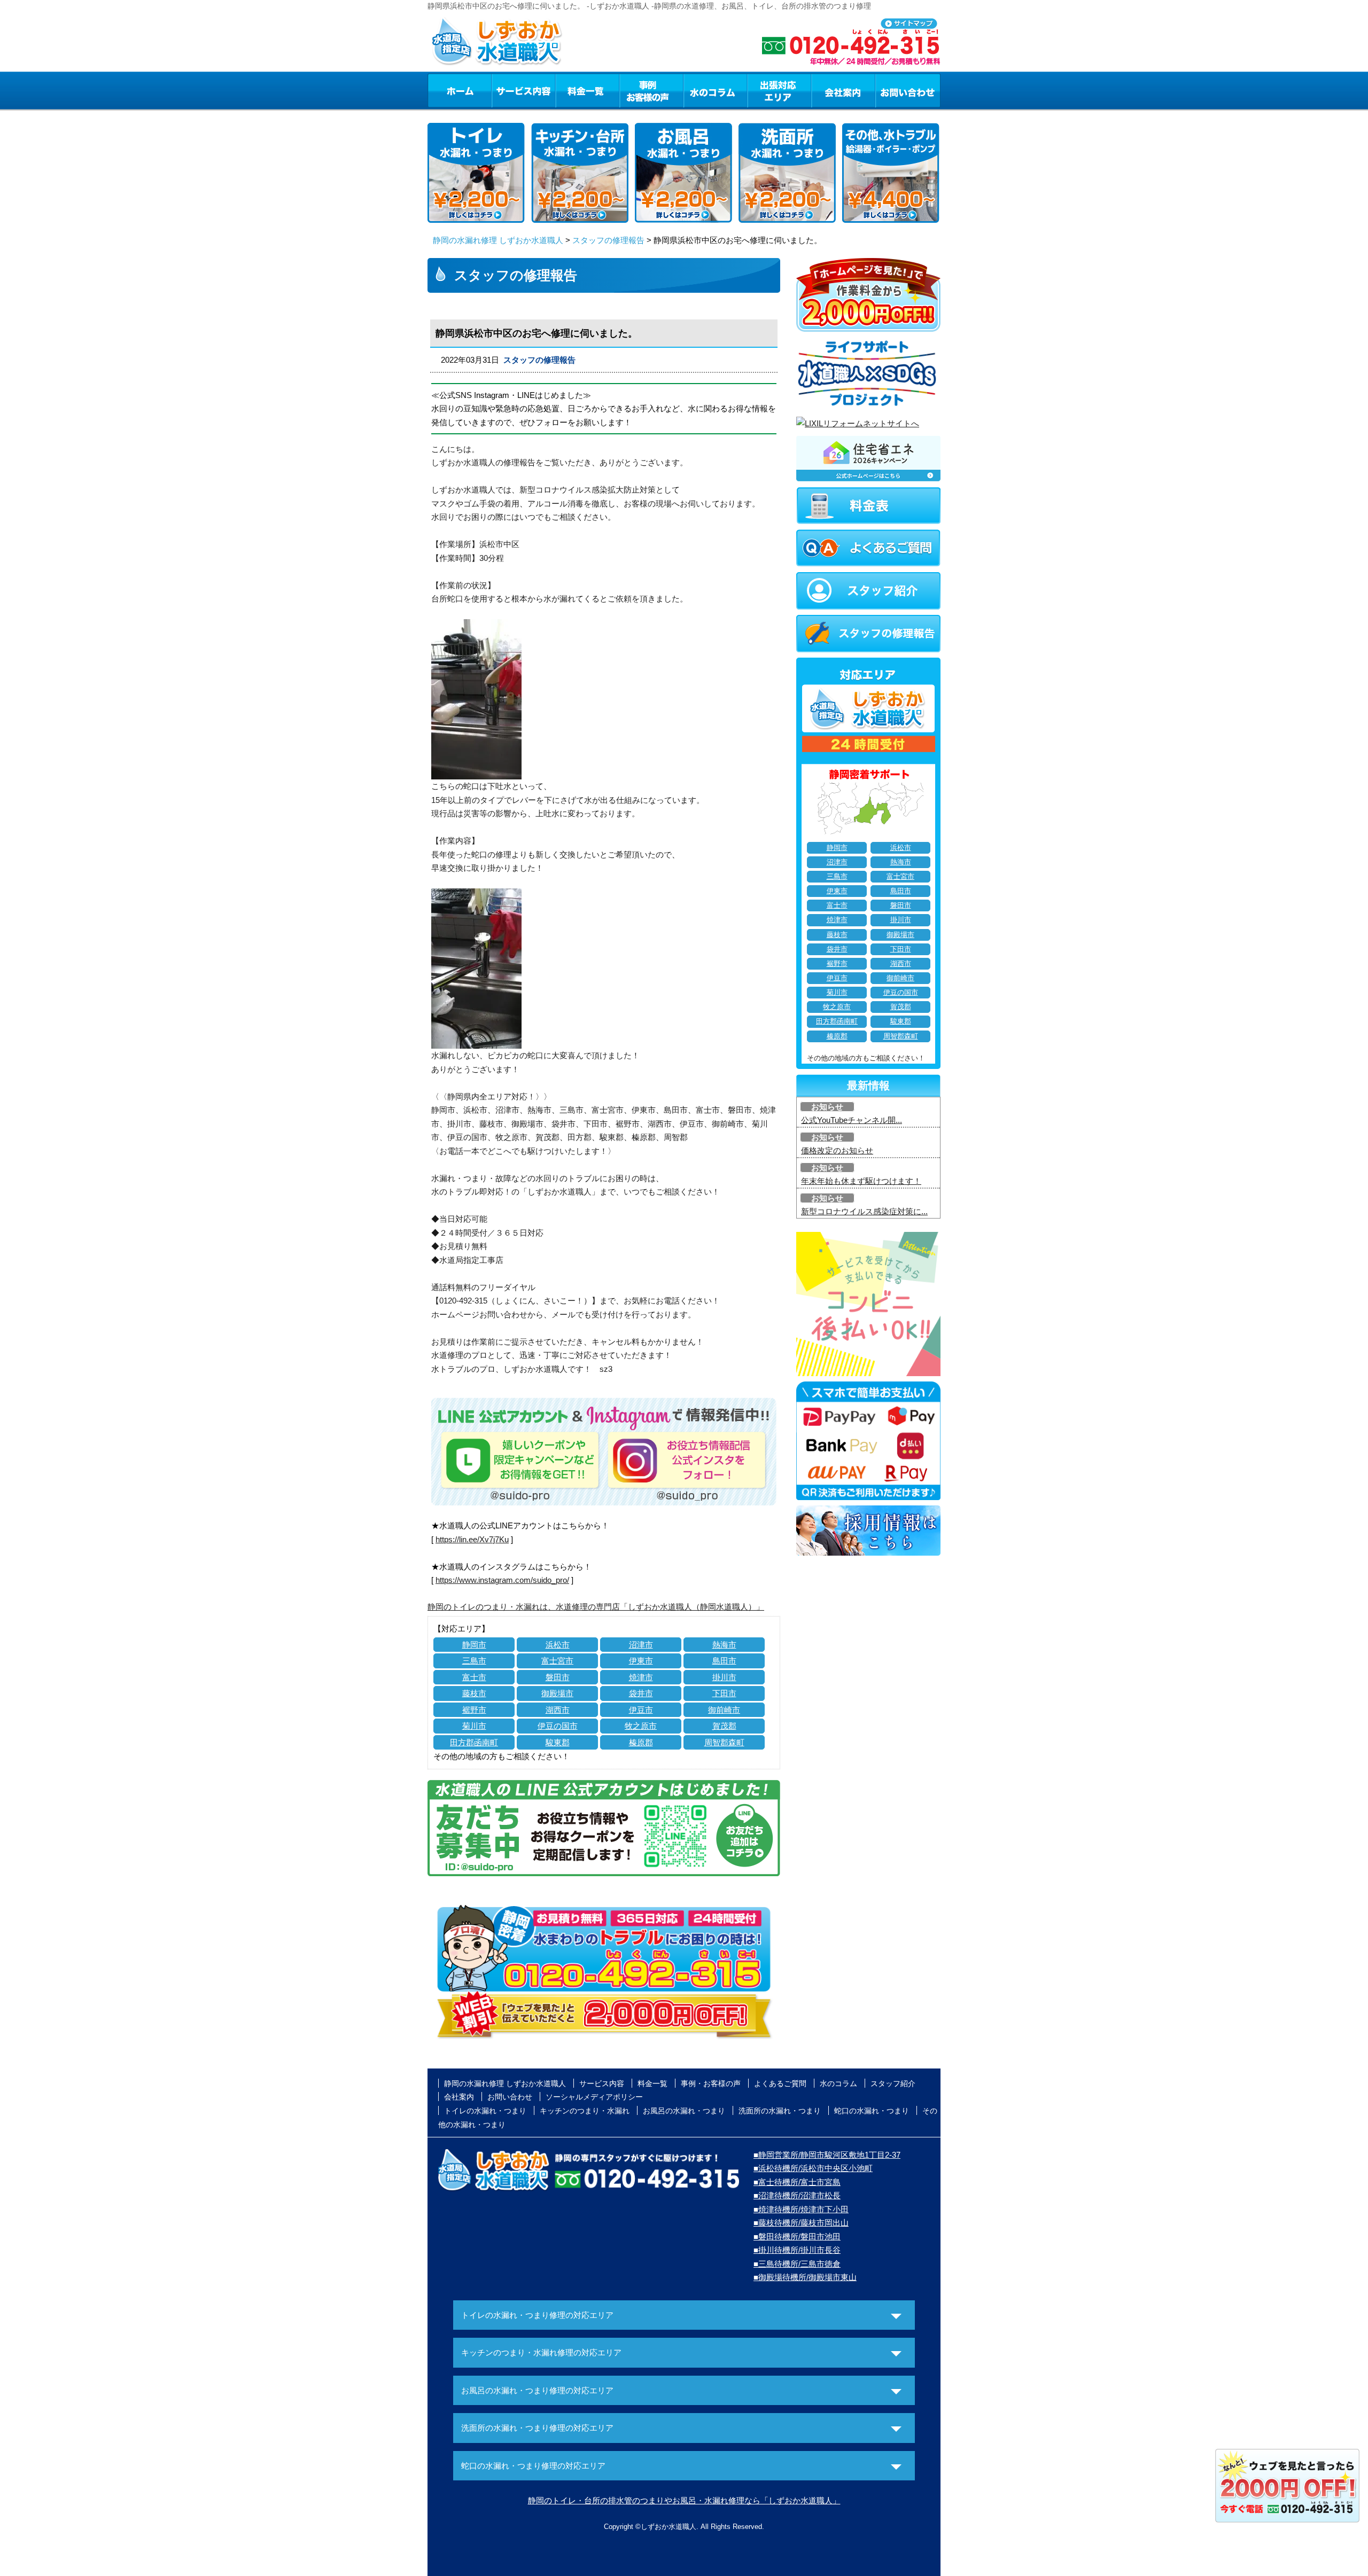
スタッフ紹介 (893, 2083)
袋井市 (641, 1693)
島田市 (724, 1661)
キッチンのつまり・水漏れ (585, 2111)
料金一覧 (587, 90)
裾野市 (474, 1710)
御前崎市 (724, 1710)
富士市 (474, 1677)
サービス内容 (523, 90)
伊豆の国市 (558, 1726)
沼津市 (641, 1645)
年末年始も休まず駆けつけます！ (861, 1181)
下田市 (724, 1693)
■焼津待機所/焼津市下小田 (801, 2209)
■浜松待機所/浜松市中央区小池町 (813, 2168)
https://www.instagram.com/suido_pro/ (502, 1580)
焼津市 (641, 1677)
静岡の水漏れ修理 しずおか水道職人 (498, 240)
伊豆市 (641, 1710)
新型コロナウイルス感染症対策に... (864, 1211)
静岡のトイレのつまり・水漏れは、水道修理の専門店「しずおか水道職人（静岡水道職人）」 (596, 1607)
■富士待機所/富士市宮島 (797, 2182)
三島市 (474, 1661)
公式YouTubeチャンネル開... (852, 1120)
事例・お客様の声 (651, 90)
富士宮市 (557, 1661)
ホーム (459, 90)
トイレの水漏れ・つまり (485, 2111)
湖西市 (558, 1710)
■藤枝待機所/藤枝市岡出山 (801, 2223)
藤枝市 (474, 1693)
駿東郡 (558, 1742)
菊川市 (474, 1726)
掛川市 (724, 1677)
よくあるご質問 (780, 2083)
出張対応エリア (779, 90)
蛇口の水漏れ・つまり (872, 2111)
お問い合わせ (908, 90)
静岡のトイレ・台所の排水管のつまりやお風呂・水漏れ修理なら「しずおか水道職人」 (684, 2500)
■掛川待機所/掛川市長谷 (797, 2250)
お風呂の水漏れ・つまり (684, 2111)
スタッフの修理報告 (608, 240)
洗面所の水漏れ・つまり (780, 2111)
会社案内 (843, 90)
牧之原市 (641, 1726)
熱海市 (724, 1645)
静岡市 (474, 1645)
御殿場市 (557, 1693)
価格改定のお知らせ (837, 1150)
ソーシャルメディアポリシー (594, 2097)
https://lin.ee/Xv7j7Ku (472, 1539)
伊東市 (641, 1661)
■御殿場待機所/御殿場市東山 (805, 2277)
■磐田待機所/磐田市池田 (797, 2237)
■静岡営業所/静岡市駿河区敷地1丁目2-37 (827, 2155)
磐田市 (558, 1677)
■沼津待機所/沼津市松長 (797, 2195)
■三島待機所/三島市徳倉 (797, 2264)
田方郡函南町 (474, 1742)
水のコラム (716, 90)
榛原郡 (641, 1742)
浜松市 (558, 1645)
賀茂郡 (724, 1726)
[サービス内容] (504, 90)
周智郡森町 (724, 1742)
